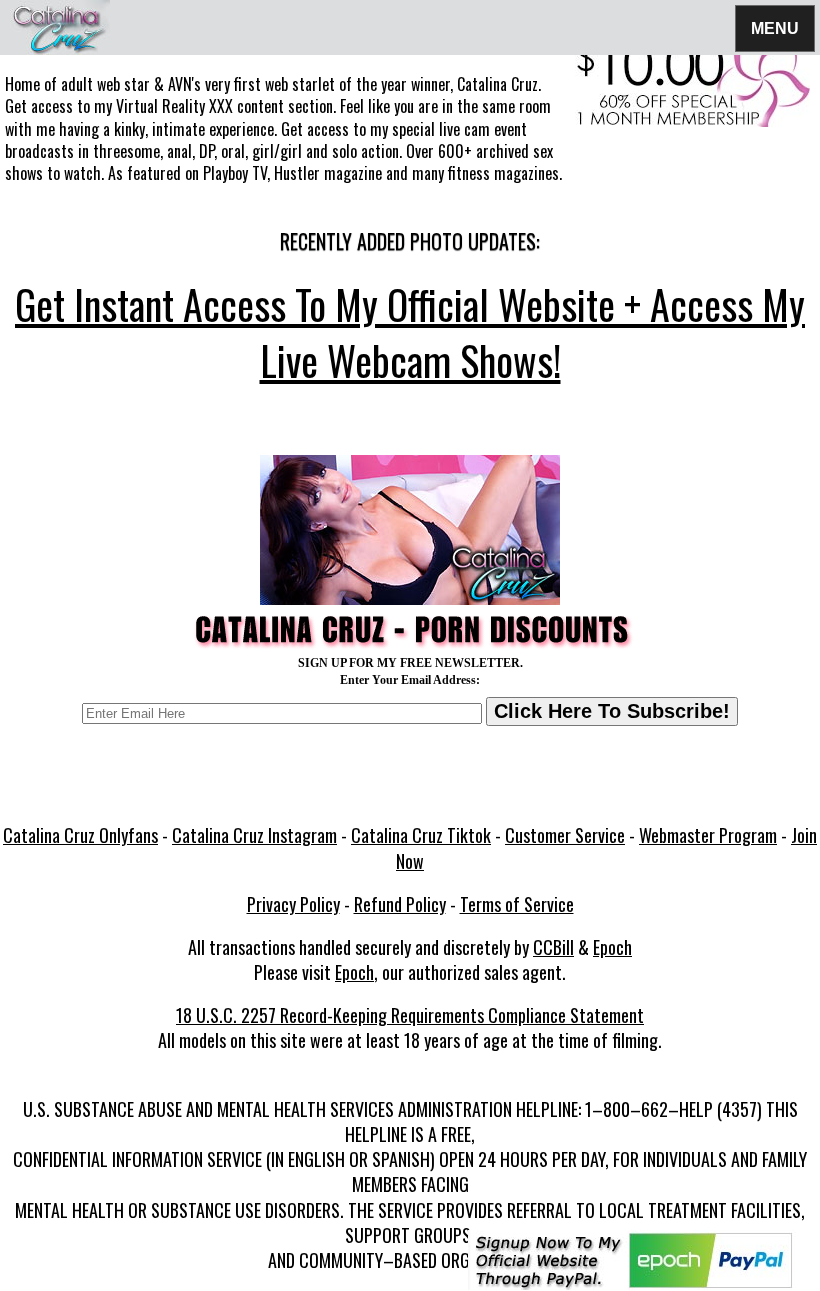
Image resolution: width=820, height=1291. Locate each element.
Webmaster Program (708, 835)
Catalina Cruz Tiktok (421, 835)
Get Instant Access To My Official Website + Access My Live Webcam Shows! (410, 332)
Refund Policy (400, 904)
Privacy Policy (293, 904)
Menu (775, 27)
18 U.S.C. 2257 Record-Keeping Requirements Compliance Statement (410, 1015)
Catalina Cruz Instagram (254, 835)
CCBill (553, 947)
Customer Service (565, 835)
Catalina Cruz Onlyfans (80, 835)
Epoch (612, 947)
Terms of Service (517, 904)
